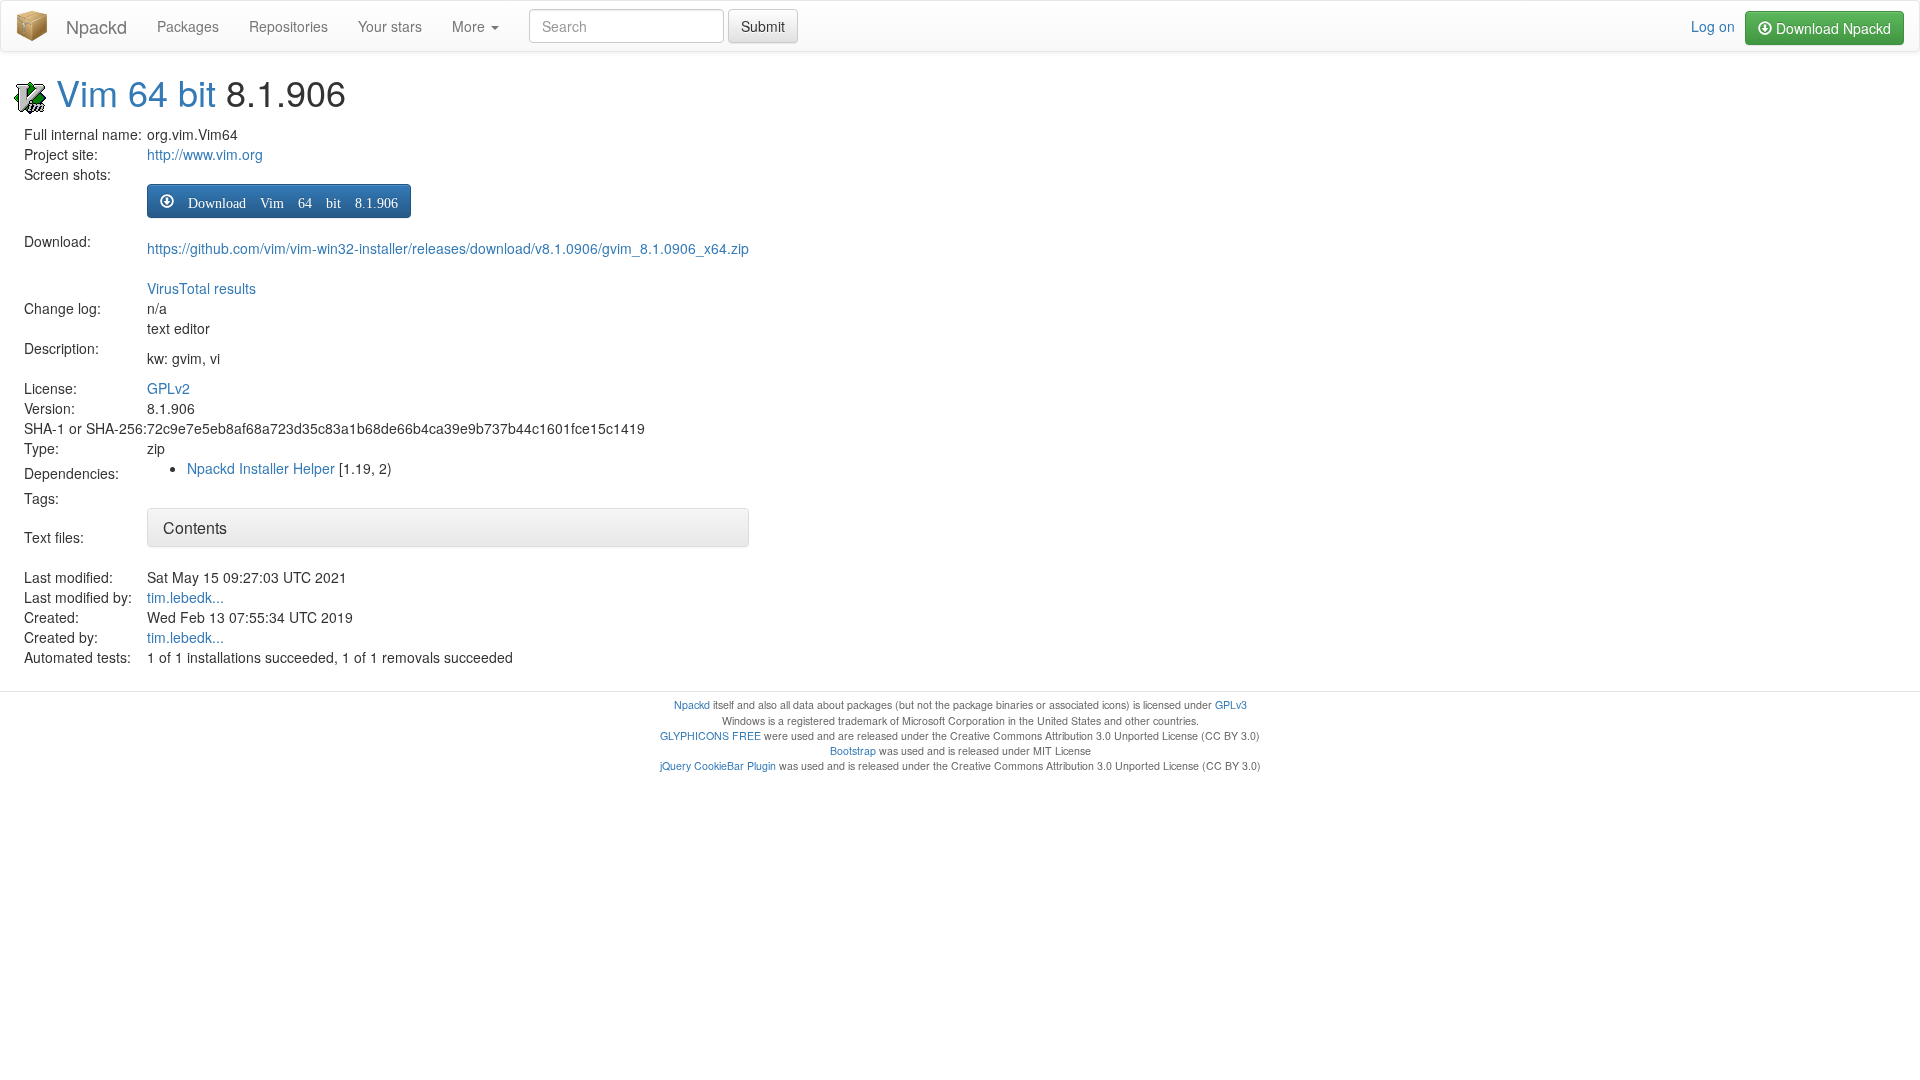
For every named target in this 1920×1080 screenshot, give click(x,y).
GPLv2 (168, 388)
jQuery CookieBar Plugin (718, 765)
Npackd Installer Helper (261, 468)
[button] (279, 201)
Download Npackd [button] (1831, 28)
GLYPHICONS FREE (710, 735)
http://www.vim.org (205, 154)
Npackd (96, 26)
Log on (1713, 26)
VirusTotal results (201, 288)
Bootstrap (853, 750)
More (470, 26)
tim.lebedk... (185, 597)
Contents (195, 527)
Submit (763, 26)
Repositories (288, 26)
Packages (188, 26)
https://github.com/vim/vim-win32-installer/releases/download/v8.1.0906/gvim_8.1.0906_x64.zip (448, 248)
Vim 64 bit (136, 91)
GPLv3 (1231, 704)
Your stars (390, 26)
